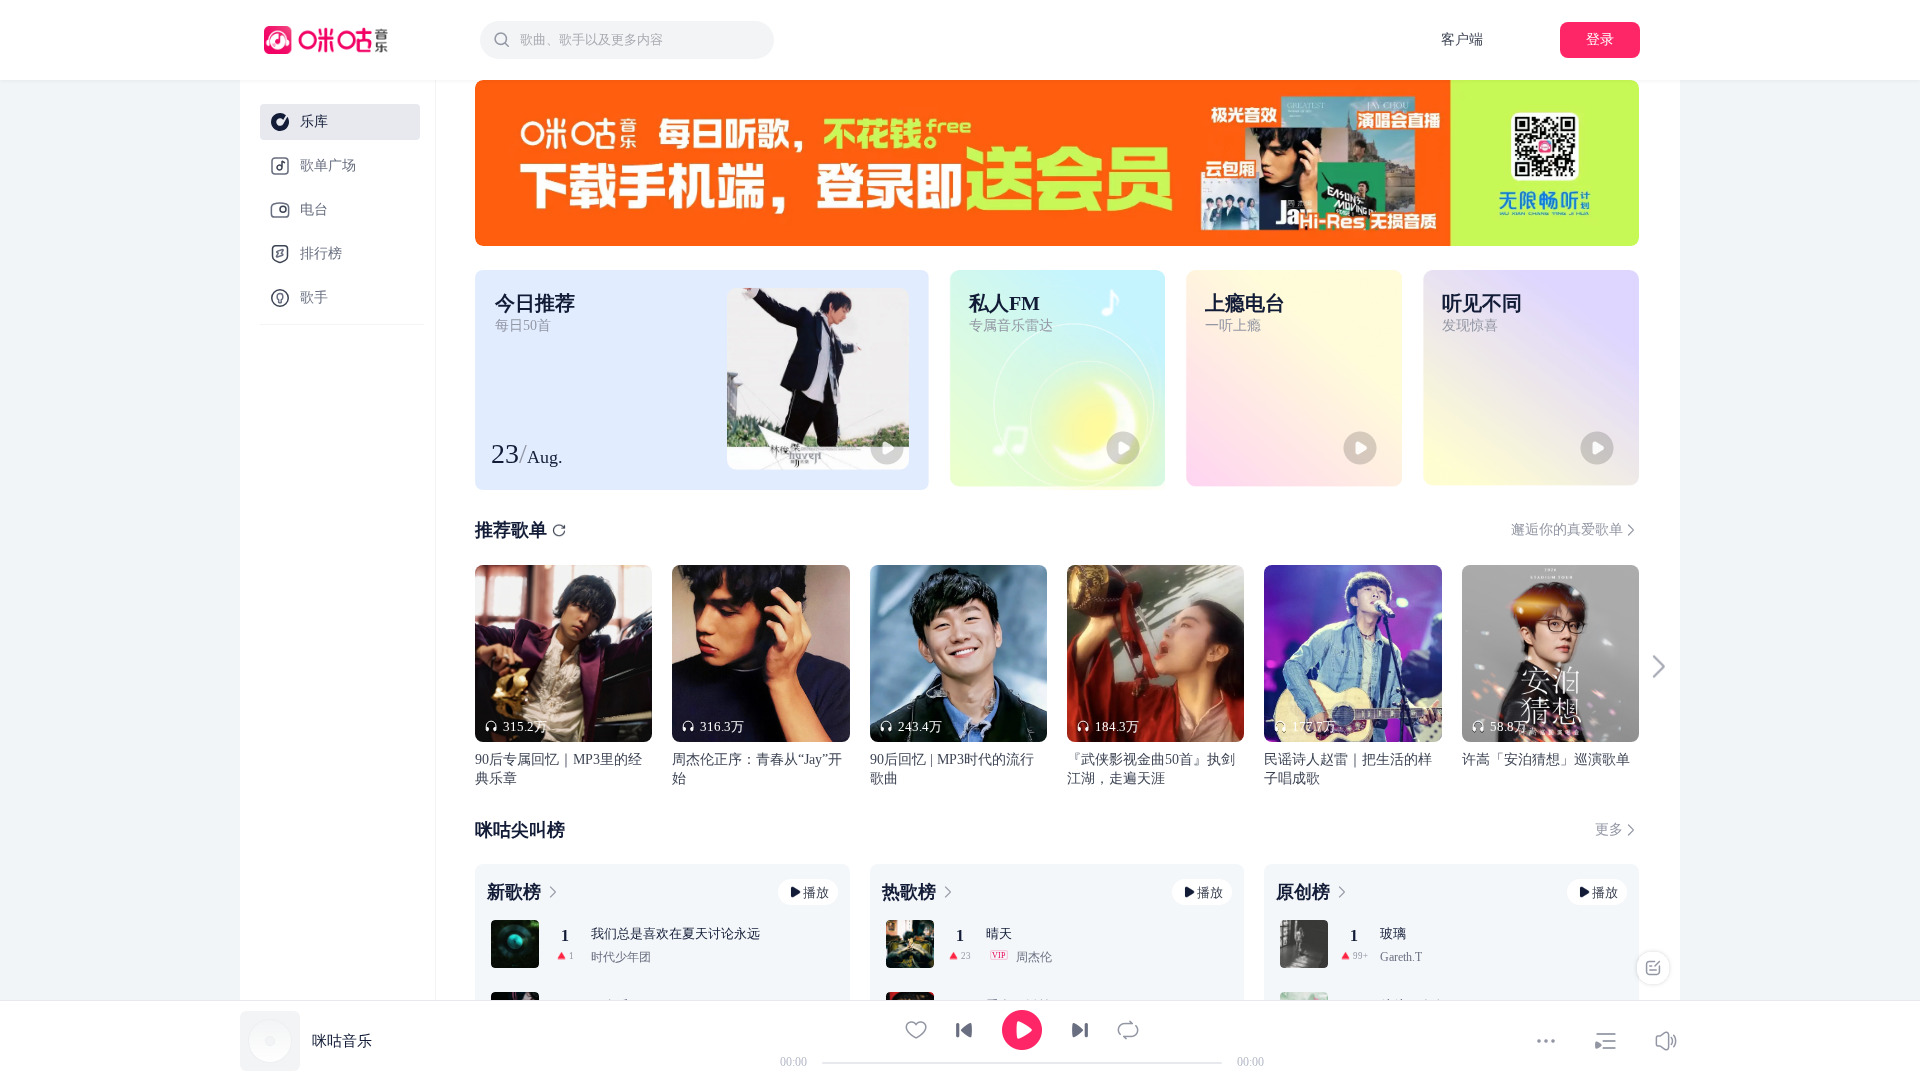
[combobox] (627, 40)
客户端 (1462, 39)
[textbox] (641, 40)
